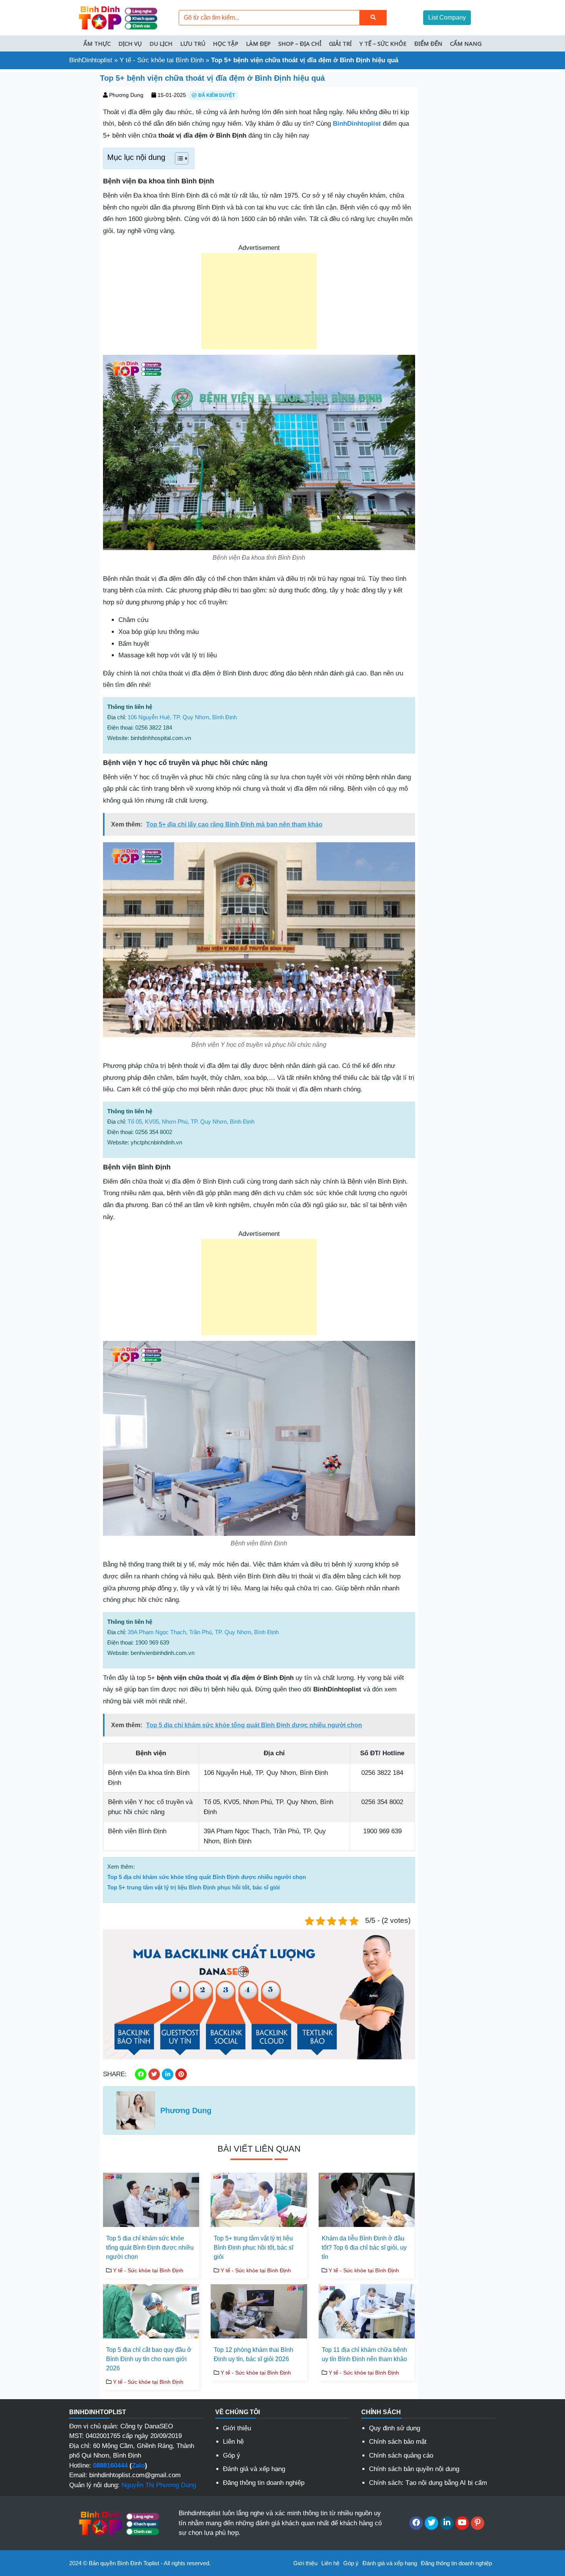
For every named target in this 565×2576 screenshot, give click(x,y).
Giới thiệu (237, 2428)
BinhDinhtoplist (91, 60)
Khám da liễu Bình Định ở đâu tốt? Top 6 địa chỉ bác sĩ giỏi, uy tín (364, 2248)
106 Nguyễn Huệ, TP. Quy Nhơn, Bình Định (182, 717)
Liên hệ (233, 2442)
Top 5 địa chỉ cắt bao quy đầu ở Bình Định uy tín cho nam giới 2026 (149, 2359)
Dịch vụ (130, 43)
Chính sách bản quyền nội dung (414, 2469)
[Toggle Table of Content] (178, 158)
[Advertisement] (259, 301)
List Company (447, 17)
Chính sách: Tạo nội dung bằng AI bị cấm (428, 2483)
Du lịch (161, 43)
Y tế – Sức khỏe (383, 43)
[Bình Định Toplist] (117, 17)
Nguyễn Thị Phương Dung (159, 2485)
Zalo (138, 2465)
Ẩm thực (97, 43)
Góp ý (232, 2455)
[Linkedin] (447, 2523)
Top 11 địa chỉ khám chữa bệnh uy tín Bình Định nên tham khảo (364, 2354)
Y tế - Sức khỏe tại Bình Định (162, 60)
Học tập (226, 43)
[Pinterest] (478, 2523)
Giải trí (340, 43)
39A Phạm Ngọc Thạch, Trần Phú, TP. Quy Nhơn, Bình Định (203, 1632)
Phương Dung (126, 95)
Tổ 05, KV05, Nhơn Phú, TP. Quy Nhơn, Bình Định (191, 1122)
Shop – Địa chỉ (300, 43)
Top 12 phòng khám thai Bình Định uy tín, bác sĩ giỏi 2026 (253, 2354)
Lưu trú (193, 43)
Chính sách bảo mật (398, 2442)
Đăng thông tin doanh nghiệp (264, 2483)
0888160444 (110, 2465)
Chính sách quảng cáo (401, 2455)
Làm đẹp (258, 43)
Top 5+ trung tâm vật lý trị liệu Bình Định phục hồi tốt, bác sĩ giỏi (194, 1887)
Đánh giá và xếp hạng (254, 2469)
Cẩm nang (466, 43)
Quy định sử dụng (395, 2428)
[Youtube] (462, 2523)
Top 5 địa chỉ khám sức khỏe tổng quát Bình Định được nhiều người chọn (207, 1877)
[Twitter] (431, 2523)
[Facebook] (416, 2523)
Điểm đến (428, 43)
